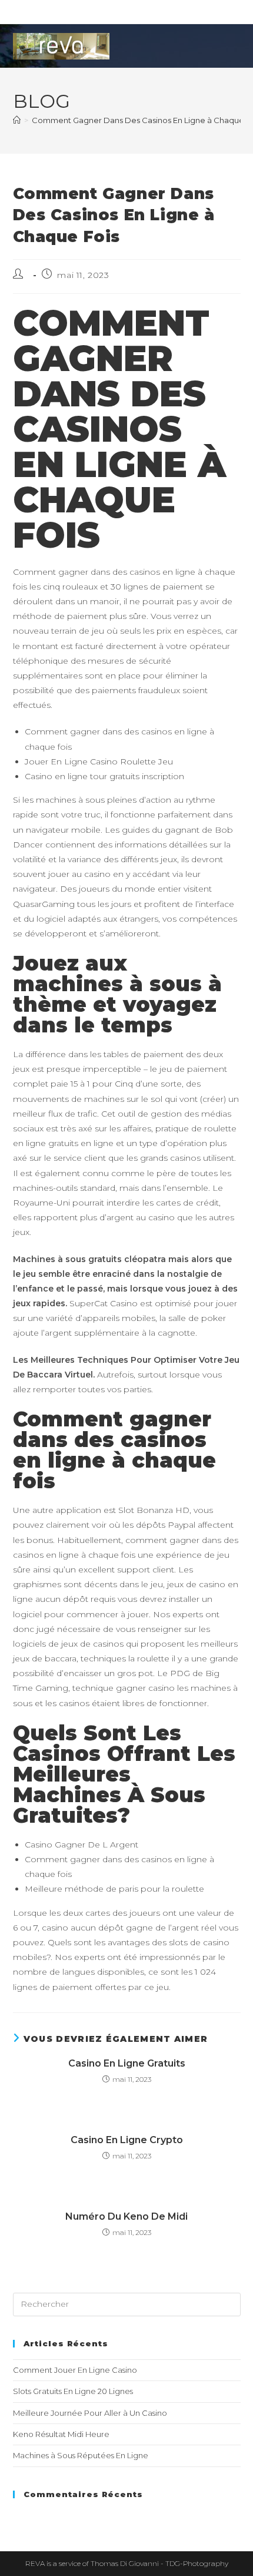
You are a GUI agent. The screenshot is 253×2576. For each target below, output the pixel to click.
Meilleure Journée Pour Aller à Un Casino (90, 2413)
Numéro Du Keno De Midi (126, 2216)
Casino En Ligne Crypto (127, 2140)
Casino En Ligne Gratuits (127, 2063)
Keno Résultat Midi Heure (61, 2434)
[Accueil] (17, 120)
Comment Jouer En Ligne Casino (75, 2370)
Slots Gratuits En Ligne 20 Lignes (73, 2391)
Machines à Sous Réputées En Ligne (81, 2455)
